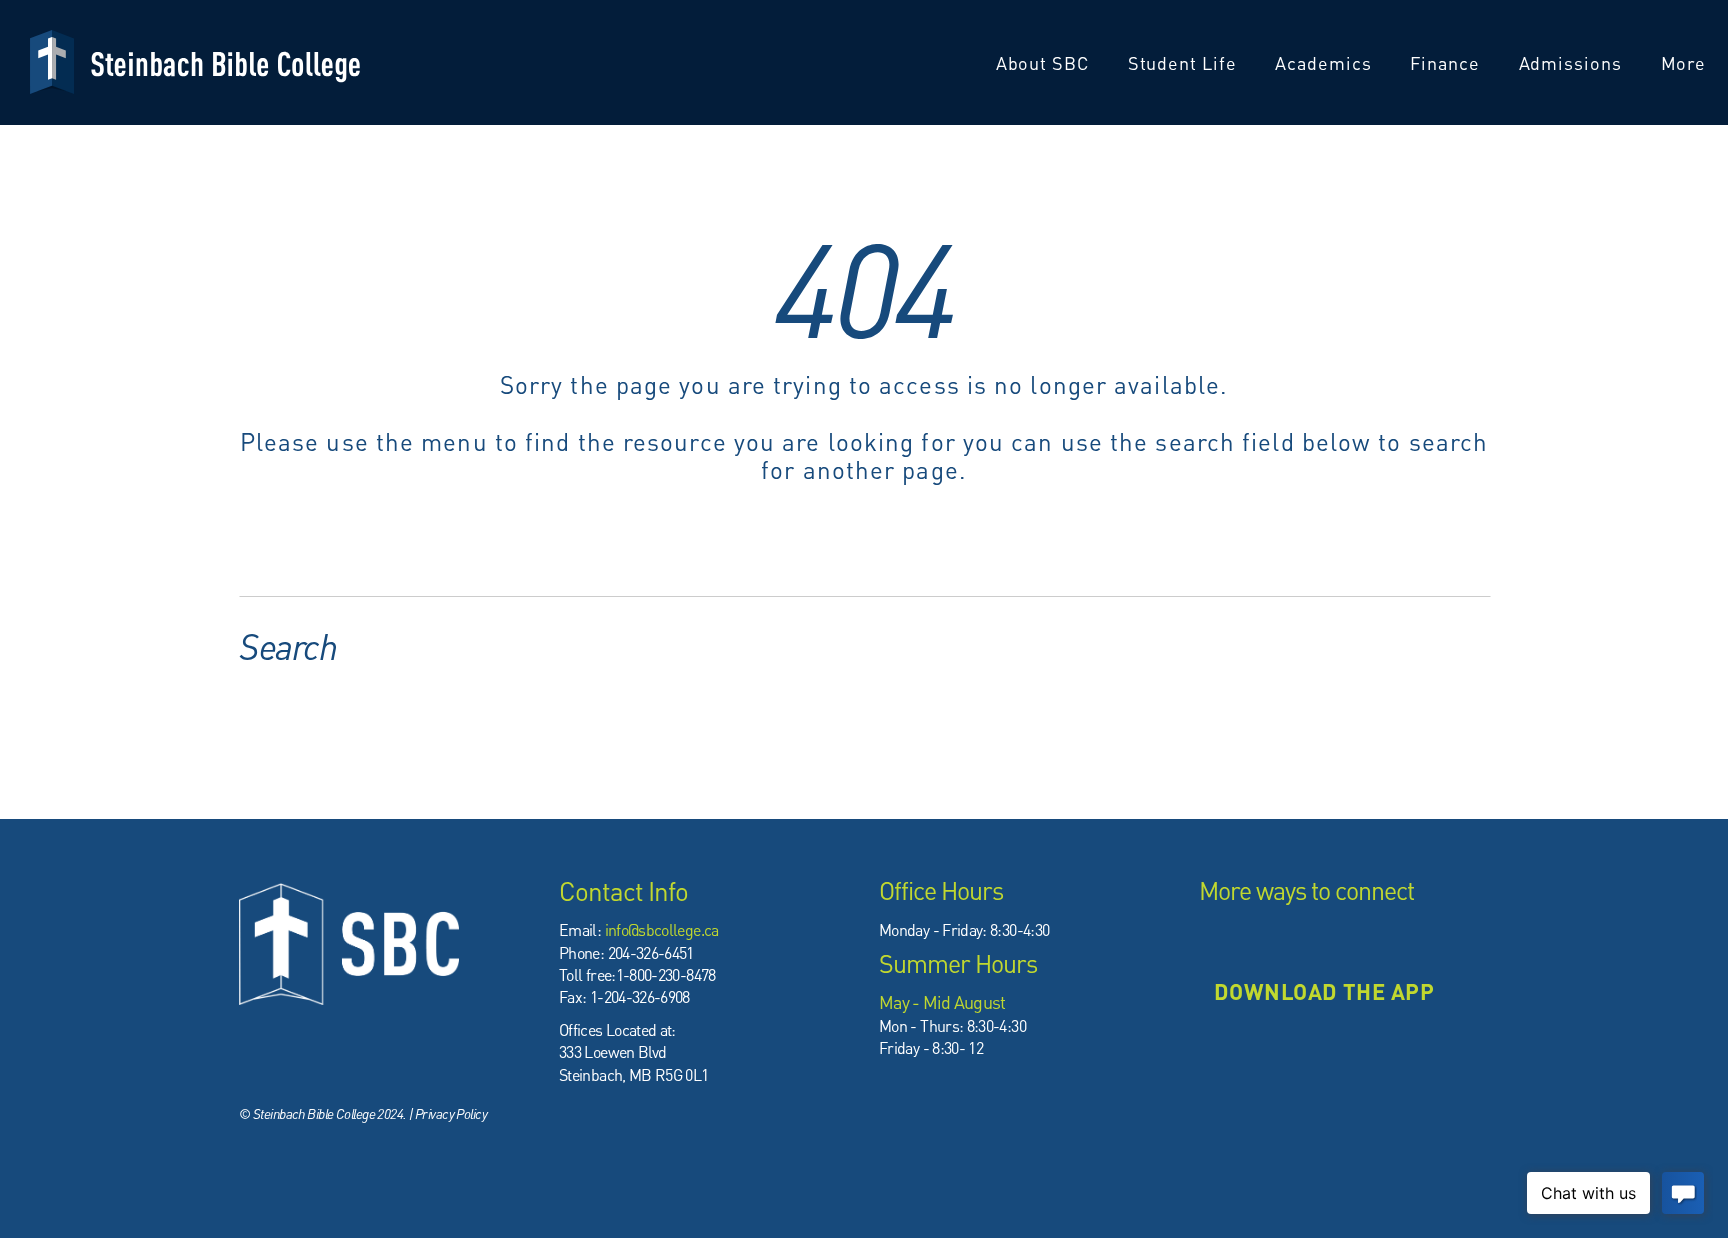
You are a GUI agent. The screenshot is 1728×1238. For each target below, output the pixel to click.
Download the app (1324, 991)
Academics (1325, 62)
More (1686, 62)
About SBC (1045, 62)
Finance (1447, 62)
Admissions (1573, 62)
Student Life (1185, 62)
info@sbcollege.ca (662, 929)
